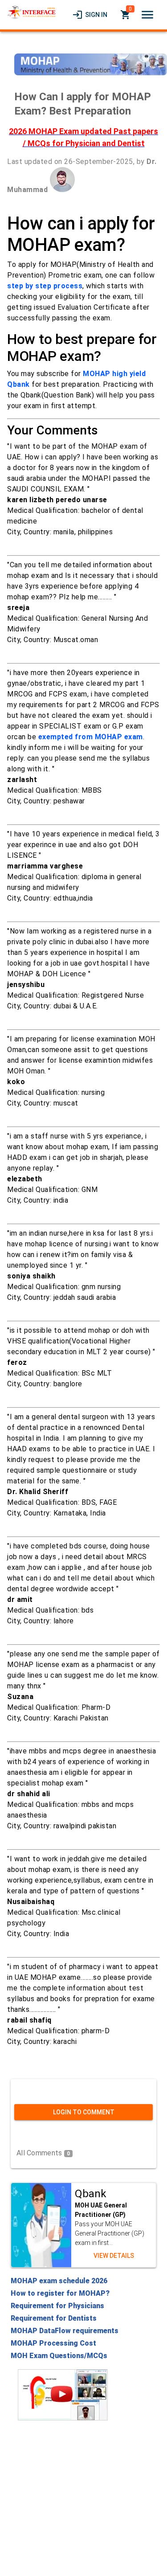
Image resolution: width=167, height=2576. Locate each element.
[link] (90, 15)
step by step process (45, 286)
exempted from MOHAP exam (91, 737)
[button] (147, 15)
